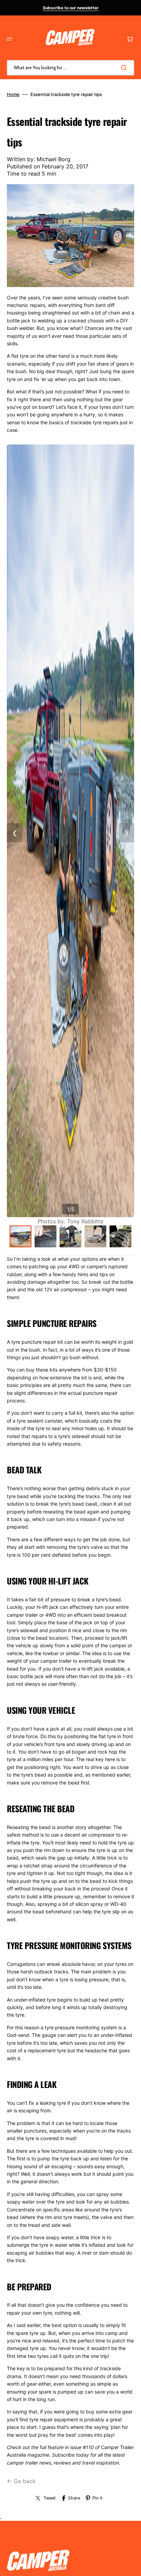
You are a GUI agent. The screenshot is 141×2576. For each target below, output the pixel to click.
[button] (10, 39)
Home (13, 94)
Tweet (50, 2498)
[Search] (125, 68)
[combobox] (70, 68)
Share (74, 2498)
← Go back (21, 2481)
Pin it (98, 2498)
